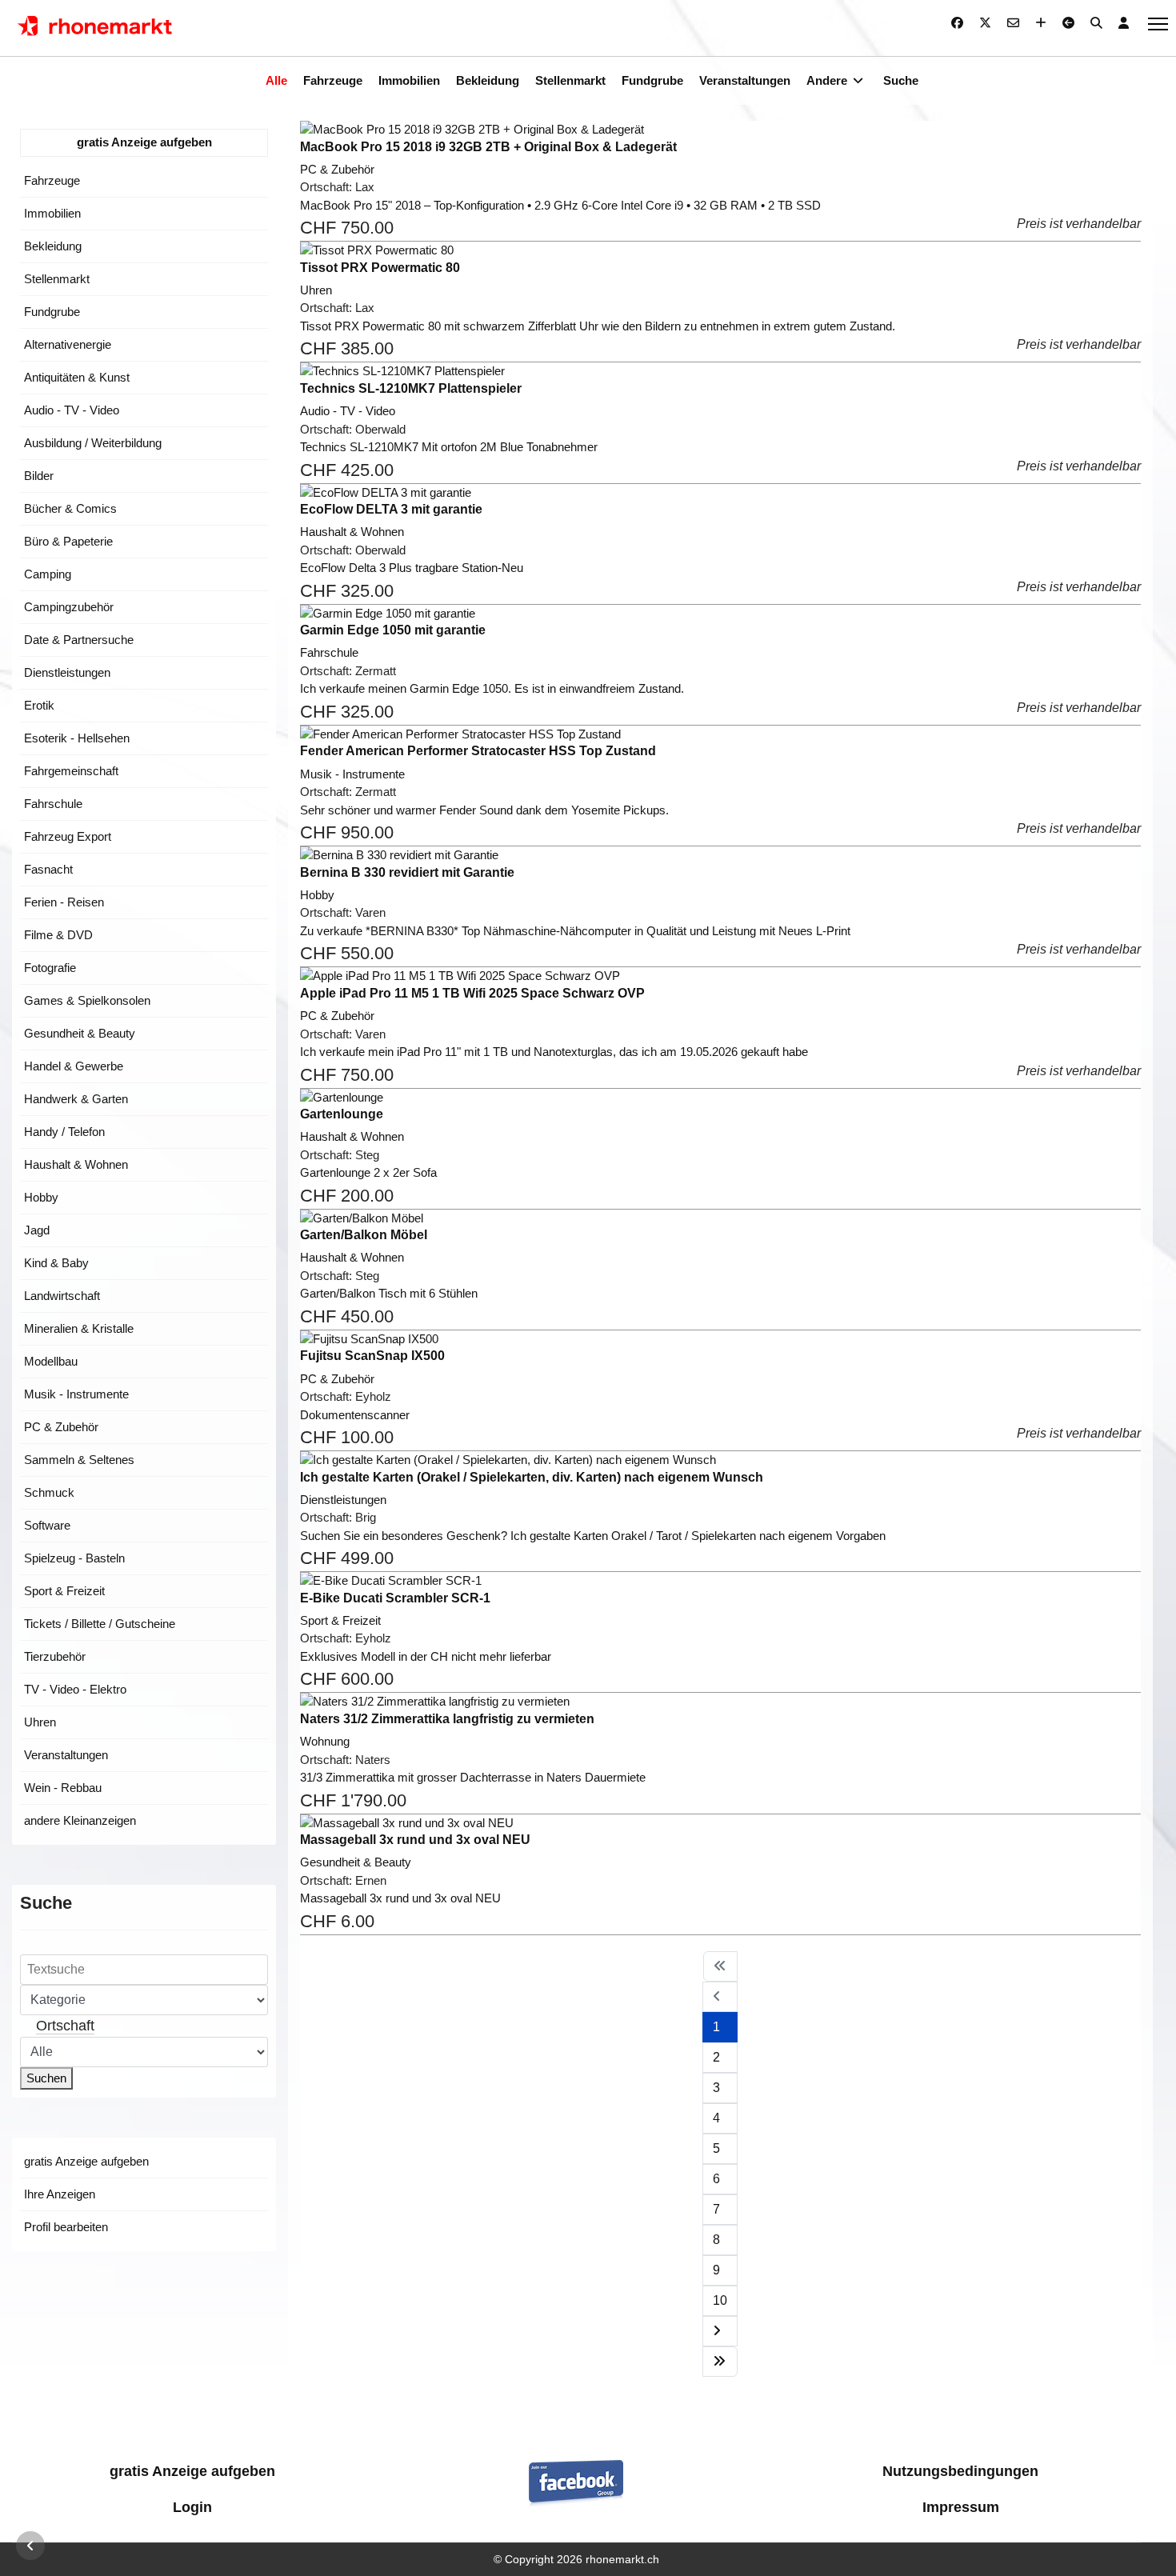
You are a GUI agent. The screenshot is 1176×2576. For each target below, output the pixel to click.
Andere (827, 80)
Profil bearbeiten (66, 2227)
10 (720, 2300)
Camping (48, 574)
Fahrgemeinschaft (71, 771)
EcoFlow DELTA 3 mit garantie (391, 509)
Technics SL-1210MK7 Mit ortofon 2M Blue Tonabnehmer (449, 447)
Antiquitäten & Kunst (77, 377)
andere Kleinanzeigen (80, 1820)
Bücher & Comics (70, 508)
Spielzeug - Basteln (74, 1558)
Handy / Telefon (64, 1132)
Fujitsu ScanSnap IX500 (372, 1356)
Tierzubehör (55, 1656)
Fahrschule (53, 804)
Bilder (39, 476)
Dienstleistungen (67, 672)
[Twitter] (985, 23)
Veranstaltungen (745, 80)
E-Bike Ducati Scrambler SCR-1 (395, 1598)
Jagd (37, 1230)
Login (192, 2507)
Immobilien (409, 80)
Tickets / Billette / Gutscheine (100, 1624)
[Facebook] (957, 23)
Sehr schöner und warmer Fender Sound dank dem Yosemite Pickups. (484, 810)
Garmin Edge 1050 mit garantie (393, 630)
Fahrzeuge (333, 80)
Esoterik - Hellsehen (77, 738)
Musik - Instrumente (76, 1394)
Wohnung (325, 1741)
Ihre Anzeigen (60, 2194)
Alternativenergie (68, 344)
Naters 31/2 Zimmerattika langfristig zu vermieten (447, 1719)
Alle (276, 80)
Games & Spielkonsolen (87, 1000)
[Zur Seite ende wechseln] (720, 2362)
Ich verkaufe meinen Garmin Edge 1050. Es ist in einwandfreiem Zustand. (492, 688)
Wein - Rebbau (63, 1788)
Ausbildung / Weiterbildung (93, 443)
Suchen (46, 2078)
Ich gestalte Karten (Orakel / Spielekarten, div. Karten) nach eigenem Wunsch (532, 1477)
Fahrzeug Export (68, 836)
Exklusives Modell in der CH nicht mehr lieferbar (426, 1656)
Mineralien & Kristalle (79, 1328)
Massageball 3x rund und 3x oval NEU (415, 1840)
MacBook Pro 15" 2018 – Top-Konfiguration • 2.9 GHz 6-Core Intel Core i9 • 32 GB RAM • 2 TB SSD (560, 205)
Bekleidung (488, 80)
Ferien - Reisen (64, 902)
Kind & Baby (56, 1263)
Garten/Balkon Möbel (364, 1235)
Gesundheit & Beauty (80, 1033)
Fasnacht (48, 869)
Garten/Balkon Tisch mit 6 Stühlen (389, 1293)
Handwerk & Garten (76, 1099)
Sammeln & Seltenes (79, 1460)
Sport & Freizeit (64, 1591)
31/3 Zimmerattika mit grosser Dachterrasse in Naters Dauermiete (473, 1777)
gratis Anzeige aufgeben (144, 142)
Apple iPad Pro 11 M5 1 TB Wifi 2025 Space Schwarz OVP (472, 993)
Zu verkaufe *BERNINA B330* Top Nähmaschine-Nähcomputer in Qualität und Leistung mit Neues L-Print (575, 931)
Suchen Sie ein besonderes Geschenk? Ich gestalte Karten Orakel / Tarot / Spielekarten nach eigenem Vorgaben (593, 1536)
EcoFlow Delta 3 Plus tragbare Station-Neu (412, 568)
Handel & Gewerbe (74, 1066)
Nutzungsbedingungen (960, 2471)
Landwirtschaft (62, 1296)
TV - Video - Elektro (75, 1689)
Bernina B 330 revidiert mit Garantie (407, 872)
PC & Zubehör (61, 1427)
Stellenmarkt (570, 80)
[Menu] (1158, 24)
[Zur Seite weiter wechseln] (720, 2331)
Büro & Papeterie (68, 541)
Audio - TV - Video (72, 410)
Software (47, 1525)
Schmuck (49, 1492)
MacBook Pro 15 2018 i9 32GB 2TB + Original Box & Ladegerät (488, 147)
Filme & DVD (58, 935)
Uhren (40, 1722)
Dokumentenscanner (355, 1415)
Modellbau (51, 1361)
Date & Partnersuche (79, 640)
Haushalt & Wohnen (76, 1164)
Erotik (39, 705)
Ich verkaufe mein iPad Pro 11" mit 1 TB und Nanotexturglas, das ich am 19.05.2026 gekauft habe (554, 1052)
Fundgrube (652, 80)
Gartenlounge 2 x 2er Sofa (368, 1172)
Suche (901, 80)
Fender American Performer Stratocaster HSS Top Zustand (478, 751)
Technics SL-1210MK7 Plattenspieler (411, 388)
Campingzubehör (69, 607)
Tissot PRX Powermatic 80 (380, 268)
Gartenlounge (342, 1114)
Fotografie (50, 968)
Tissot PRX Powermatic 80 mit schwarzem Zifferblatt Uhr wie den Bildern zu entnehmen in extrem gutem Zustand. (598, 326)
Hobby (41, 1197)
